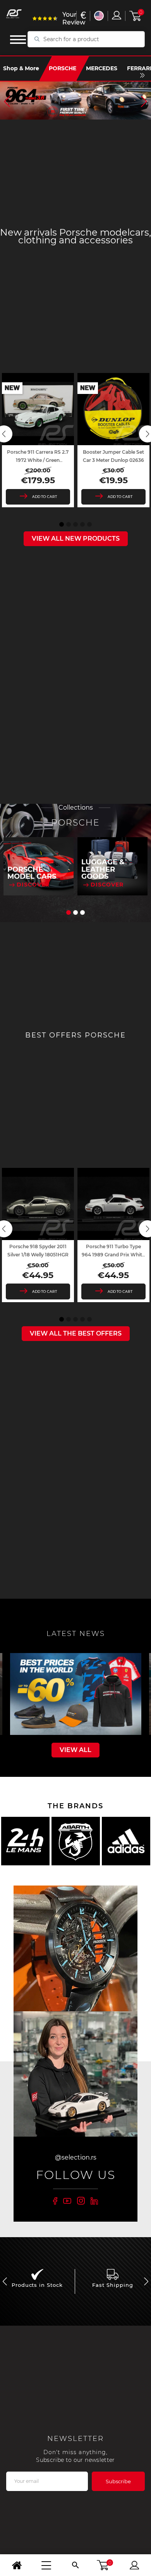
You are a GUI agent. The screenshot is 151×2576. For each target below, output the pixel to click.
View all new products (76, 539)
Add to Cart (45, 497)
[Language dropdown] (99, 16)
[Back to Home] (17, 2565)
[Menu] (46, 2565)
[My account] (134, 2565)
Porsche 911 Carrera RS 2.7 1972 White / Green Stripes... (38, 460)
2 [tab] (69, 524)
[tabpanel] (38, 440)
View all (75, 1750)
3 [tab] (75, 524)
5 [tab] (89, 524)
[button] (7, 101)
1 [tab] (62, 524)
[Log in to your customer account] (117, 15)
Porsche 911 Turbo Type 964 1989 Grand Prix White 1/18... (113, 1255)
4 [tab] (82, 524)
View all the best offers (76, 1333)
